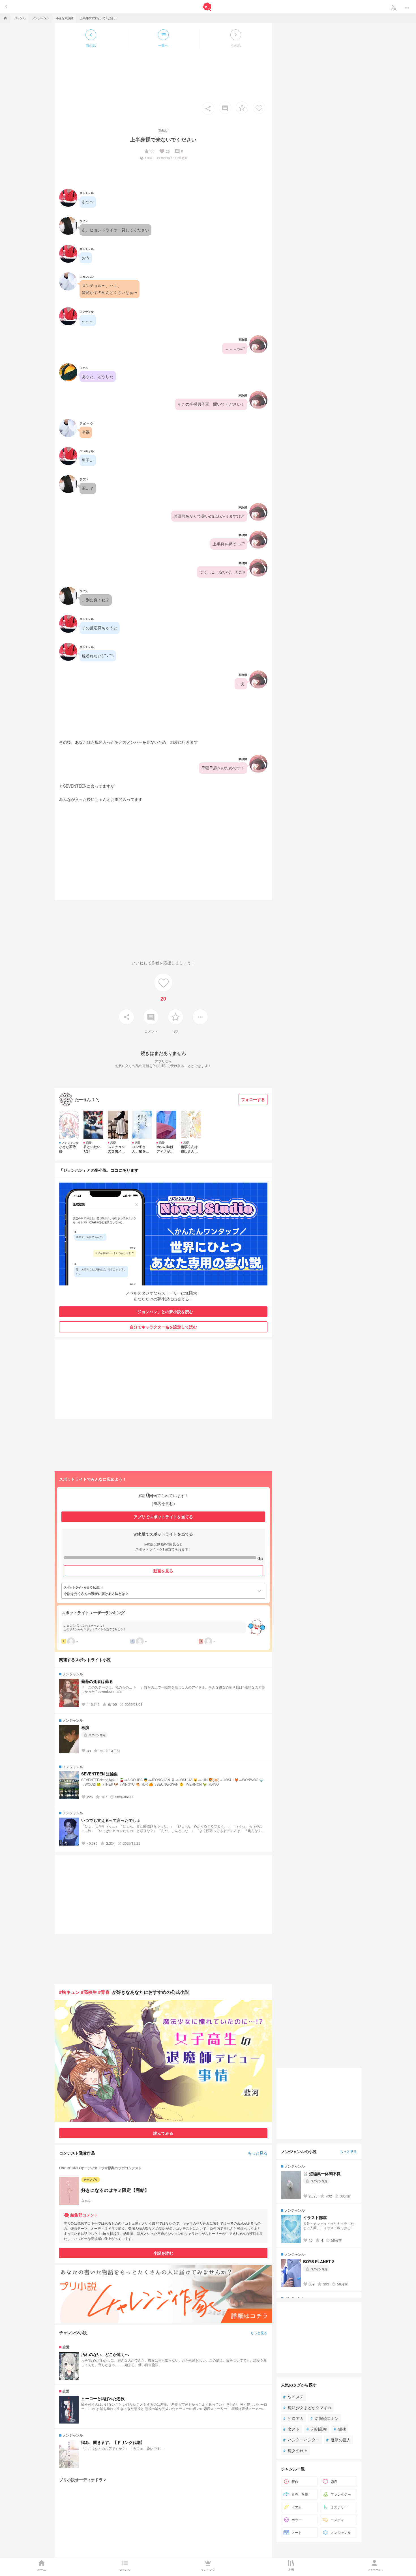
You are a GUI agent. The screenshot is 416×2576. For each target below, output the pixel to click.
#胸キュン (69, 1992)
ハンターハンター (301, 2440)
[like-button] (259, 108)
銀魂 (340, 2429)
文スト (291, 2429)
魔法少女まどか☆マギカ (307, 2407)
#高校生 (89, 1992)
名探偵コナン (325, 2418)
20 (164, 151)
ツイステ (293, 2397)
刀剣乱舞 (317, 2429)
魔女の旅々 (295, 2450)
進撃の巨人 (338, 2440)
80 (149, 151)
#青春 (104, 1992)
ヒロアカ (293, 2418)
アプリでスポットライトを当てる (163, 1517)
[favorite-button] (242, 108)
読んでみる (163, 2133)
